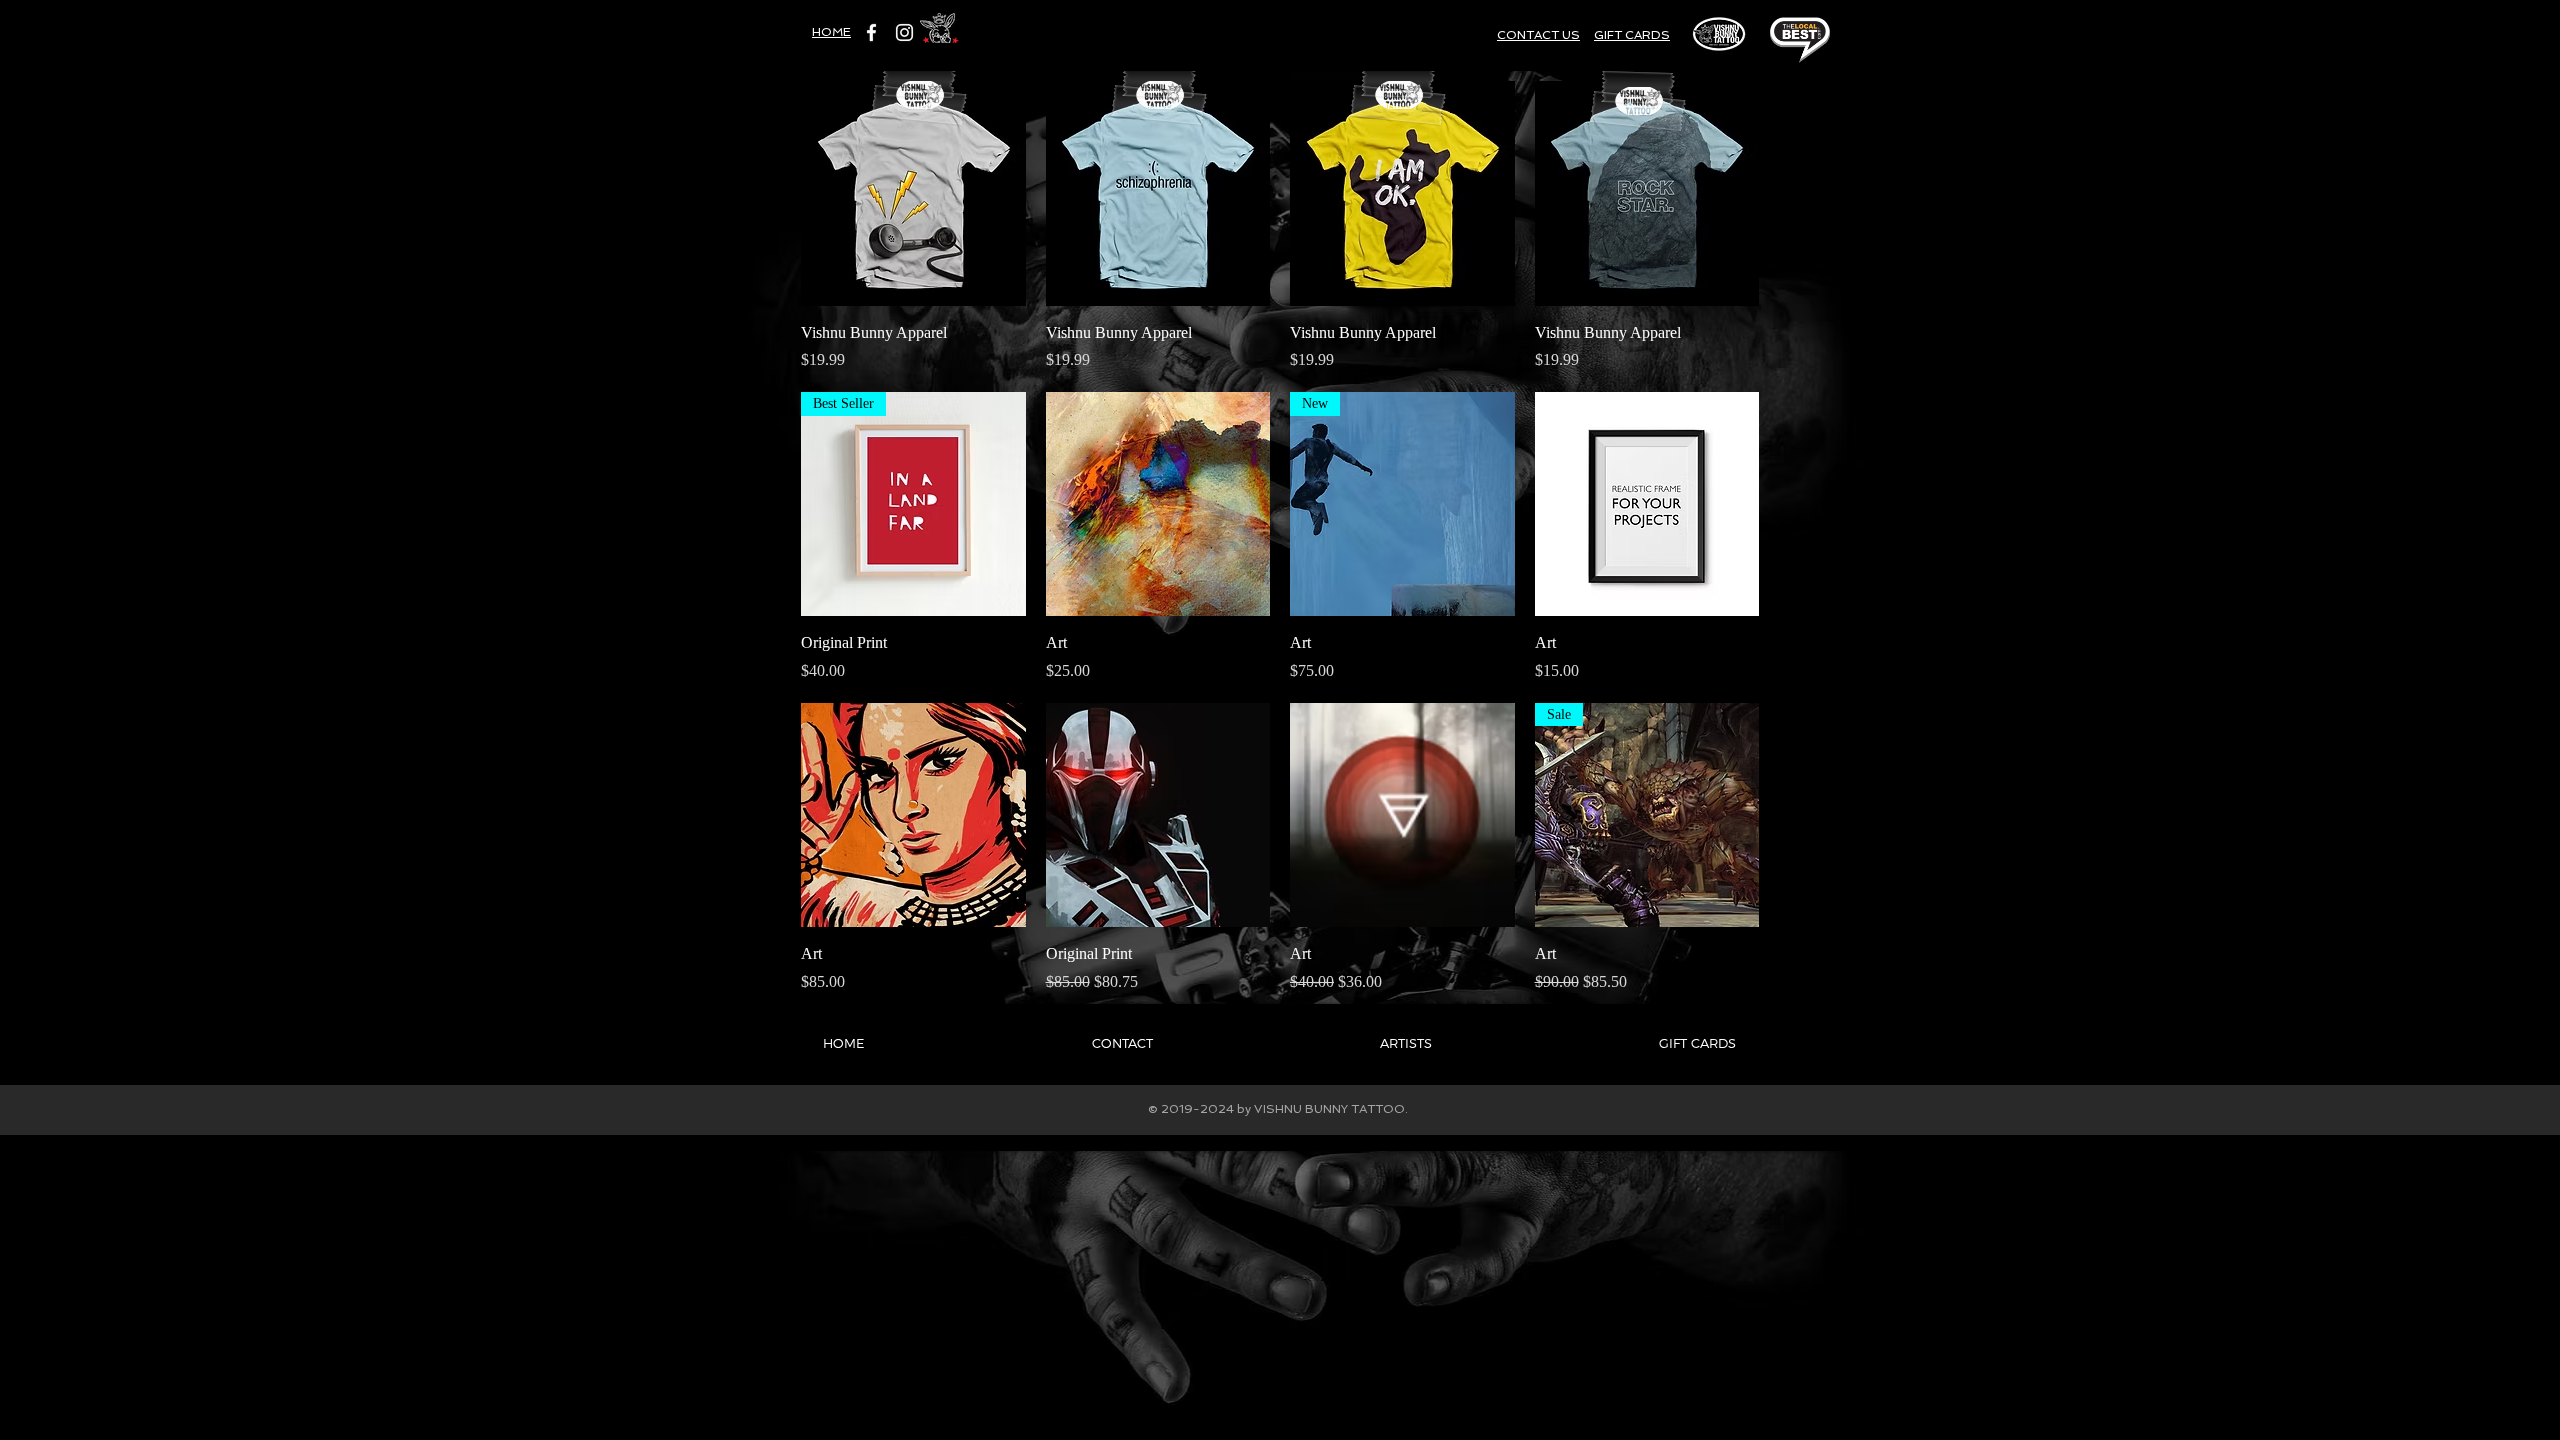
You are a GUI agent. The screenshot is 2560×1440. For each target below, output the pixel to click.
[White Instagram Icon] (904, 32)
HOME (831, 32)
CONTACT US (1538, 35)
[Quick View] (913, 193)
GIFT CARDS (1632, 35)
